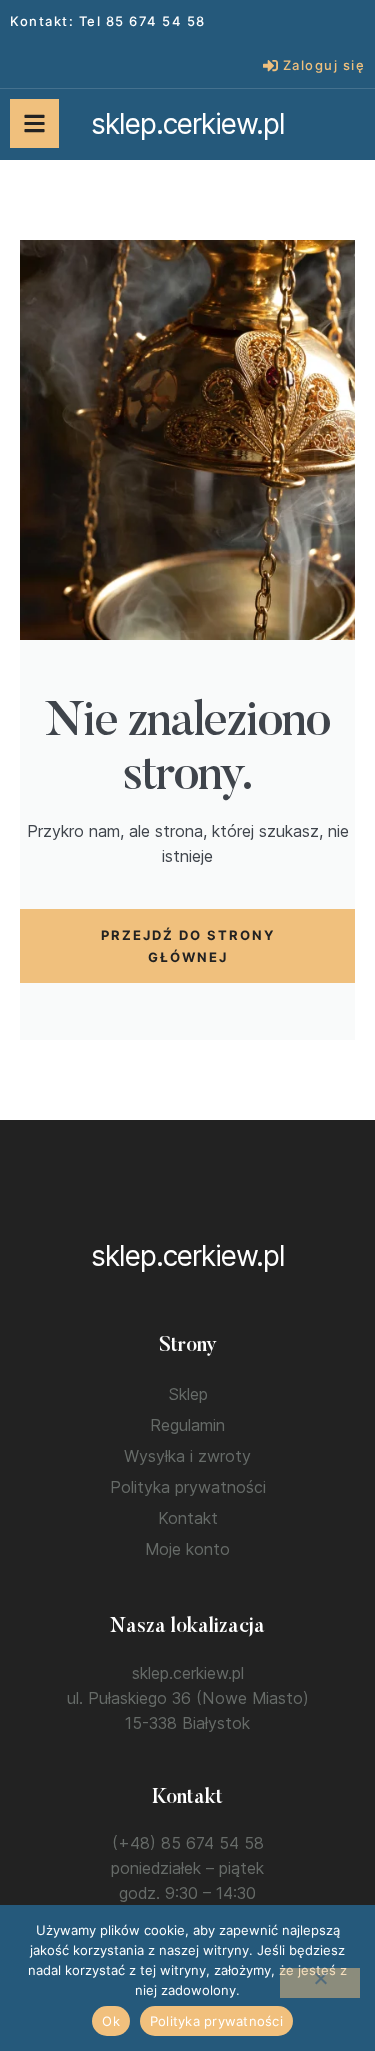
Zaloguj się (324, 65)
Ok (111, 2021)
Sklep (188, 1394)
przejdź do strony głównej (188, 946)
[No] (320, 1983)
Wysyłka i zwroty (187, 1456)
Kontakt (188, 1518)
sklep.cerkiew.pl (188, 124)
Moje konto (187, 1549)
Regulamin (187, 1425)
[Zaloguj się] (270, 65)
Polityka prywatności (188, 1487)
